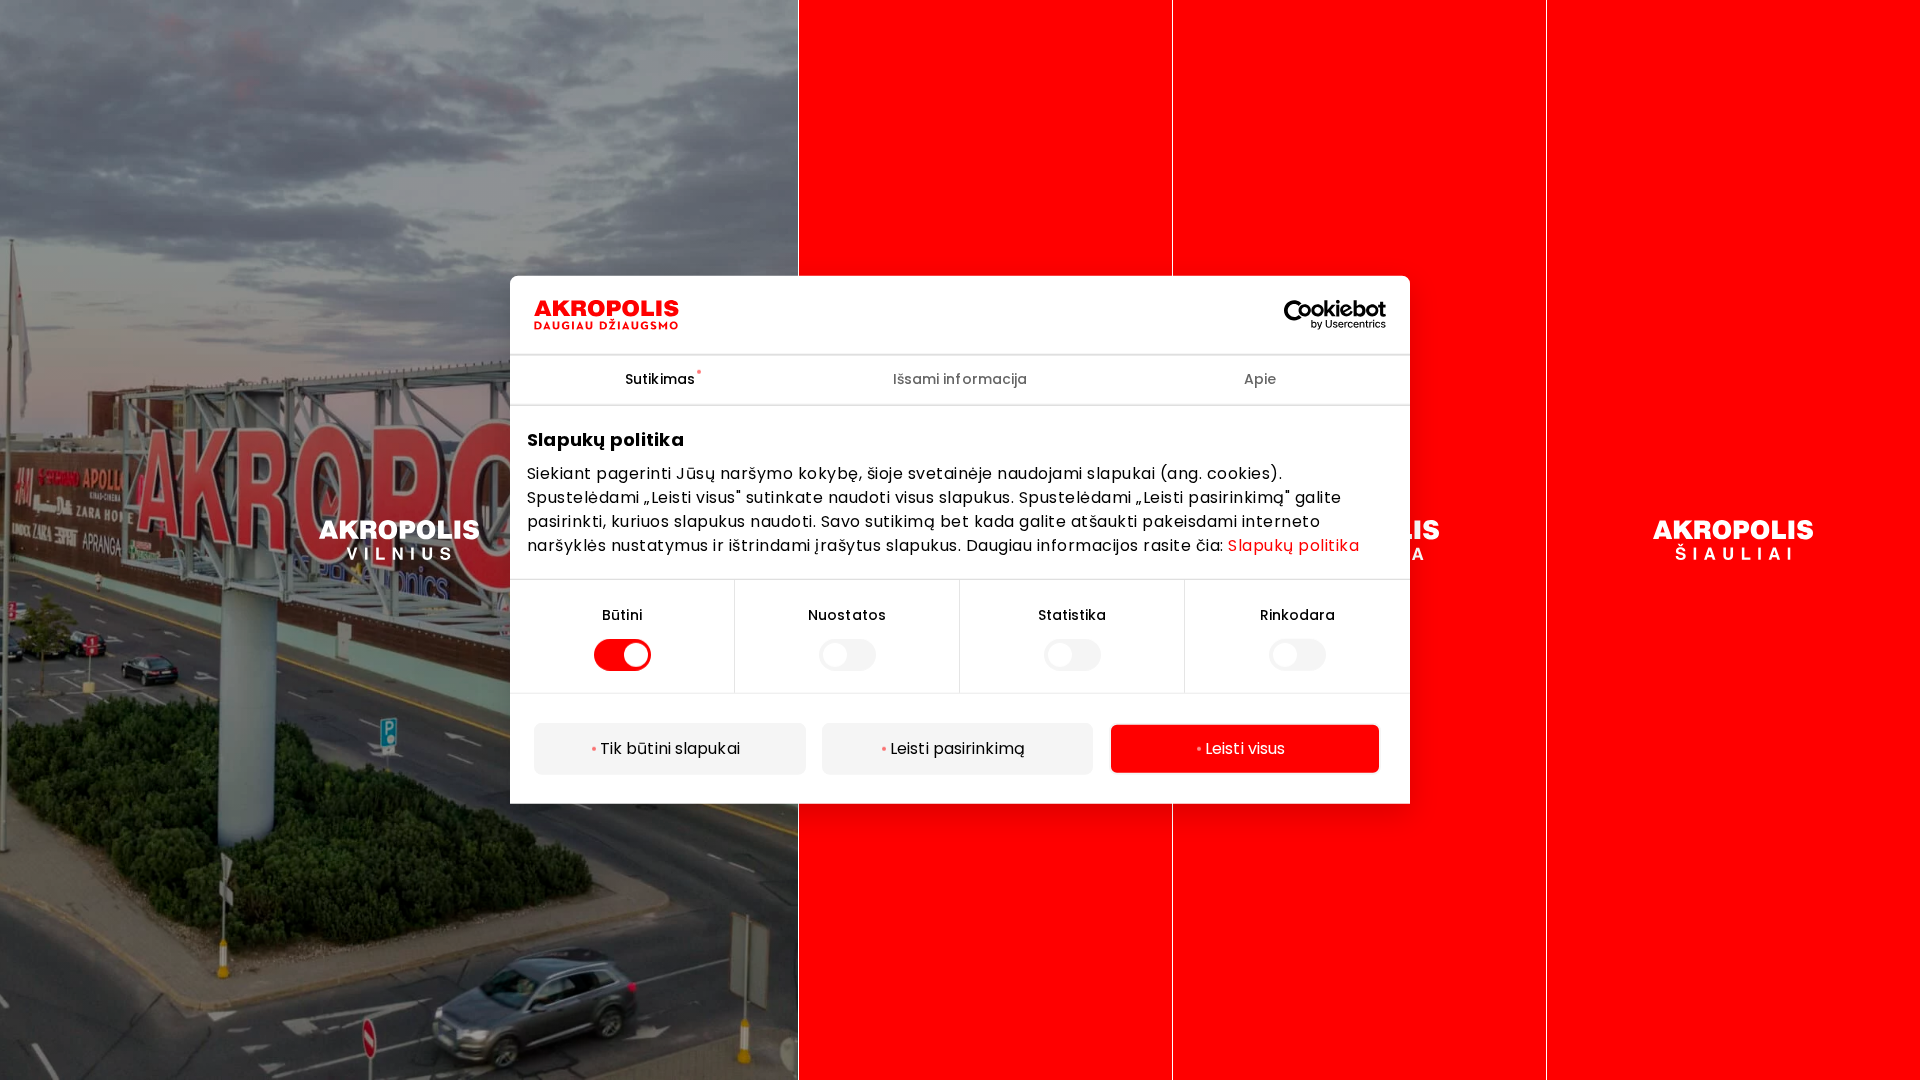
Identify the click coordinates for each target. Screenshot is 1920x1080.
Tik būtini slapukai (670, 748)
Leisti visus (1245, 748)
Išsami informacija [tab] (960, 379)
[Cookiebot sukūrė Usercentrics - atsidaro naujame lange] (1313, 315)
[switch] (847, 655)
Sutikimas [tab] (660, 379)
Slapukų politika (1293, 544)
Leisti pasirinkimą (957, 748)
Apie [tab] (1260, 379)
